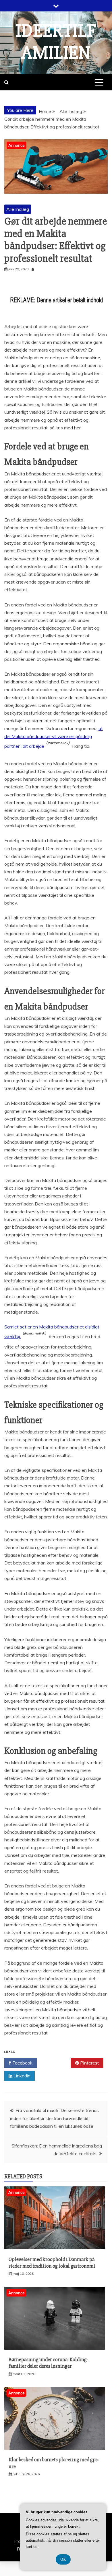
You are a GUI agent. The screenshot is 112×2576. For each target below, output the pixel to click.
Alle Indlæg (18, 209)
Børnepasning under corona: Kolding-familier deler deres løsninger (48, 2363)
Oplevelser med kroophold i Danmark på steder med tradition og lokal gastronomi (52, 2263)
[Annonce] (55, 2248)
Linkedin (21, 2076)
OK (63, 2559)
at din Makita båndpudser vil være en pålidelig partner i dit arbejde (54, 737)
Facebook (22, 2063)
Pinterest (89, 2063)
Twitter (56, 2063)
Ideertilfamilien (56, 42)
